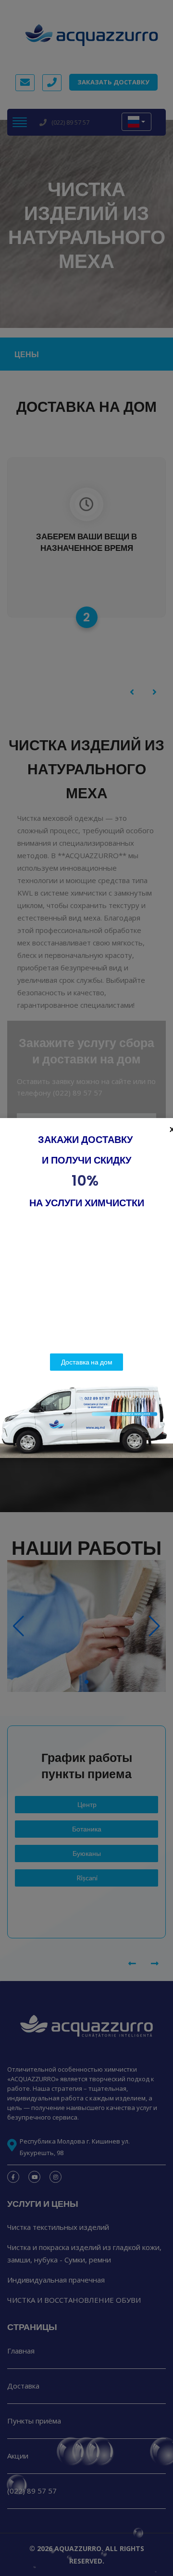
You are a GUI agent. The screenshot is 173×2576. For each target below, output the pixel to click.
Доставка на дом (87, 1362)
